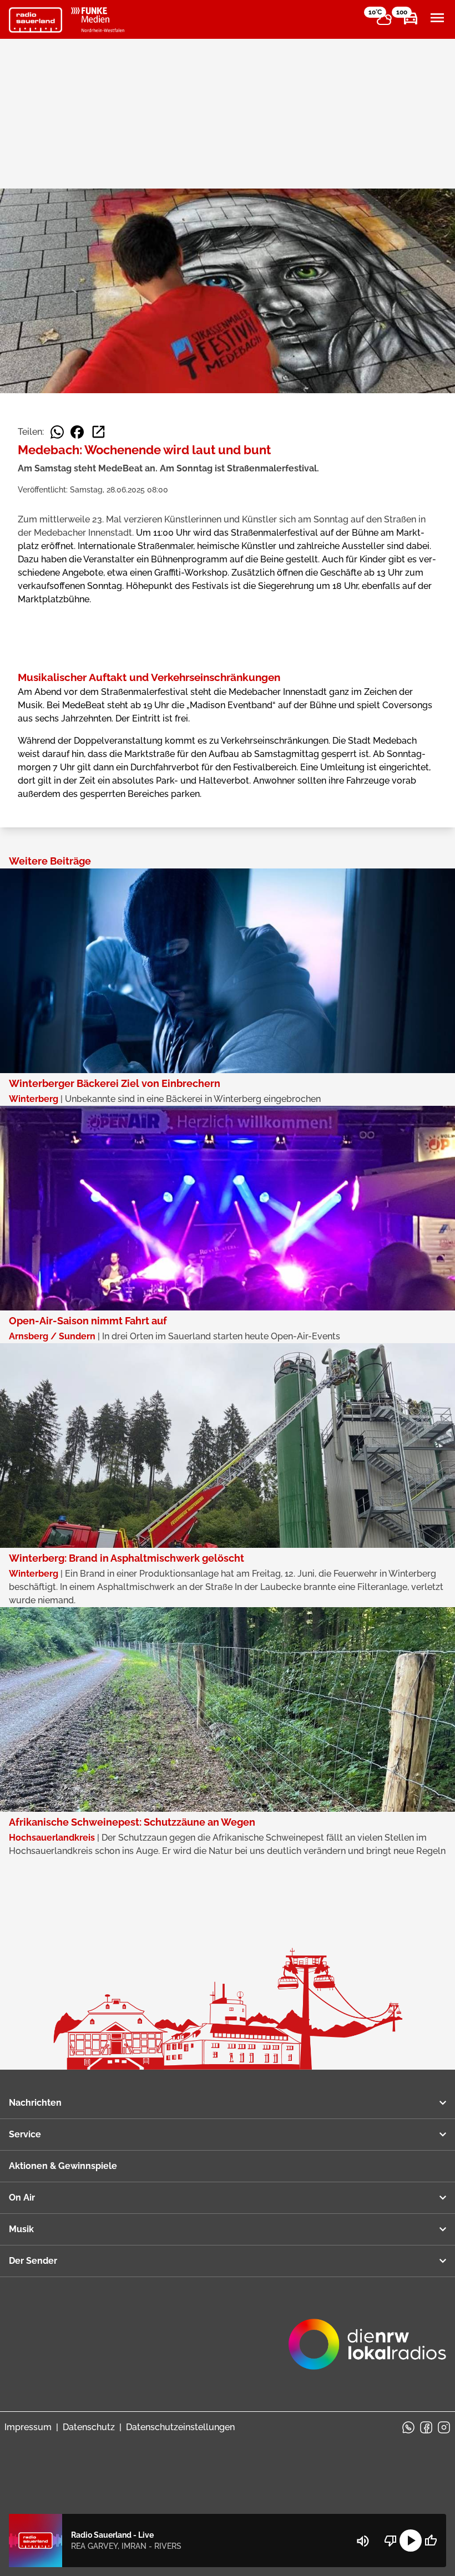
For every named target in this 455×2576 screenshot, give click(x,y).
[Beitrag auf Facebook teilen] (77, 432)
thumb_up (431, 2541)
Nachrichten (35, 2103)
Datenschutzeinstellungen (180, 2427)
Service (25, 2134)
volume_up (363, 2541)
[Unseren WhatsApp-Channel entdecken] (408, 2427)
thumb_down (391, 2541)
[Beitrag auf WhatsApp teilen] (57, 432)
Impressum (28, 2427)
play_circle (411, 2541)
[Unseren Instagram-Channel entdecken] (444, 2427)
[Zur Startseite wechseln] (36, 20)
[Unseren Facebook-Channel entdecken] (426, 2427)
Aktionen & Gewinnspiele (63, 2166)
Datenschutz (89, 2427)
